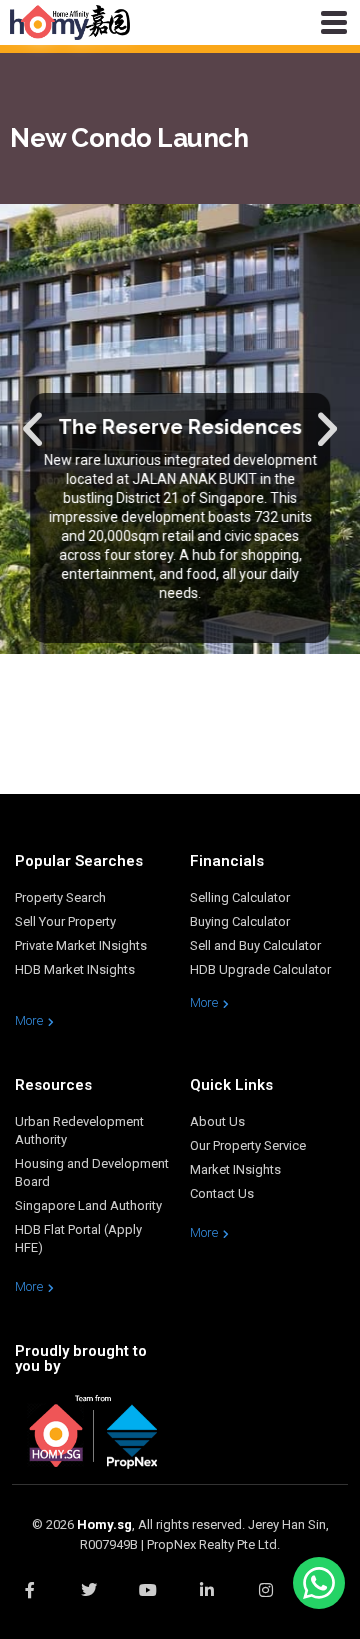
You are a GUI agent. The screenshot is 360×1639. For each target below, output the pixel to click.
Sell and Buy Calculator (255, 945)
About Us (217, 1121)
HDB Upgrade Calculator (260, 969)
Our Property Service (248, 1145)
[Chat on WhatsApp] (319, 1583)
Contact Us (222, 1193)
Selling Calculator (240, 897)
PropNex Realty (190, 1544)
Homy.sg (104, 1524)
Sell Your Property (65, 921)
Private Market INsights (81, 945)
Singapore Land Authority (88, 1205)
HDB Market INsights (75, 969)
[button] (32, 428)
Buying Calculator (240, 921)
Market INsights (235, 1169)
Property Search (60, 897)
